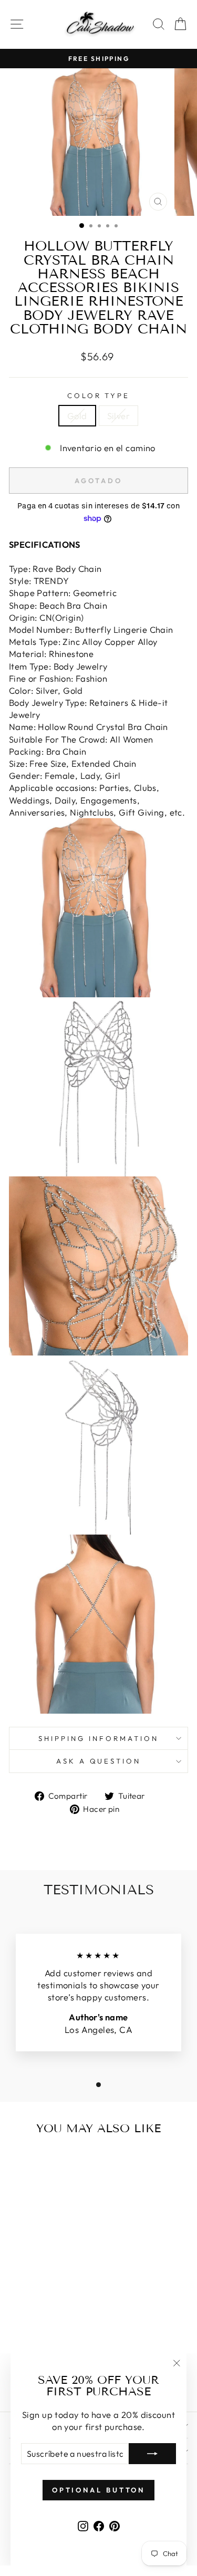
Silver (118, 416)
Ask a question (99, 1761)
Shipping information (98, 1738)
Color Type (99, 395)
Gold (77, 416)
